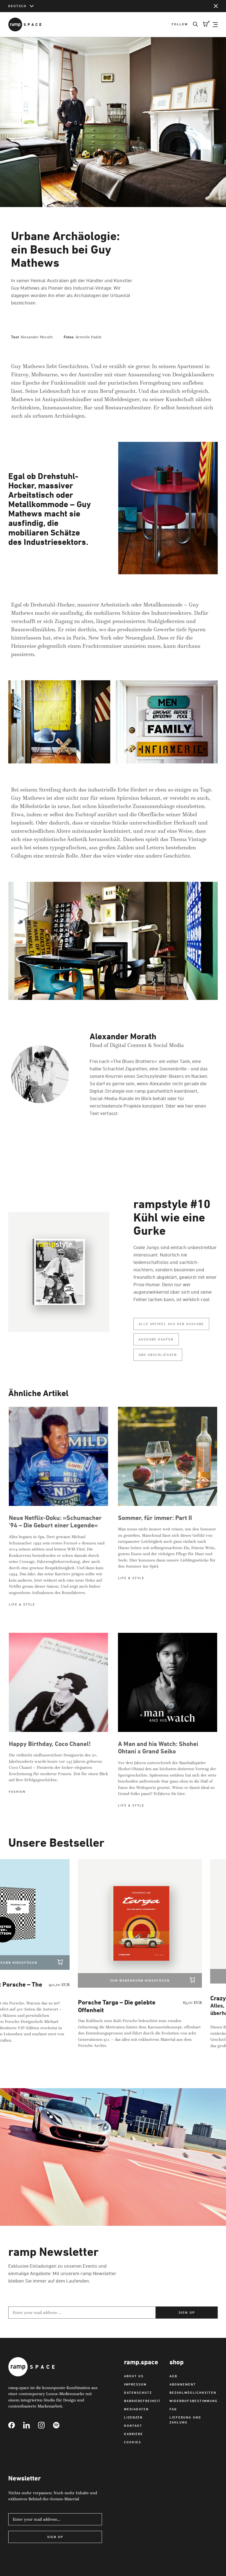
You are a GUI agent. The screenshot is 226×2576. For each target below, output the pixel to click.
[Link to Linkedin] (31, 2425)
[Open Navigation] (215, 25)
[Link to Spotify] (60, 2425)
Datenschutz (138, 2393)
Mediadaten (136, 2409)
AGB (173, 2376)
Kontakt (133, 2426)
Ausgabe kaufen (156, 1339)
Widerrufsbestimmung (194, 2401)
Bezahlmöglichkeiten (193, 2393)
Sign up (187, 2312)
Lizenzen (133, 2417)
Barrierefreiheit (142, 2401)
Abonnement (183, 2384)
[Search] (193, 25)
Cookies (133, 2442)
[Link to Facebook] (16, 2425)
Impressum (135, 2384)
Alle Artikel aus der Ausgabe (171, 1324)
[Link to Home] (25, 25)
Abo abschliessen (158, 1355)
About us (134, 2376)
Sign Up (55, 2537)
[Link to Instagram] (45, 2425)
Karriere (134, 2434)
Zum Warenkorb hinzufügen (106, 1980)
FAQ (173, 2409)
